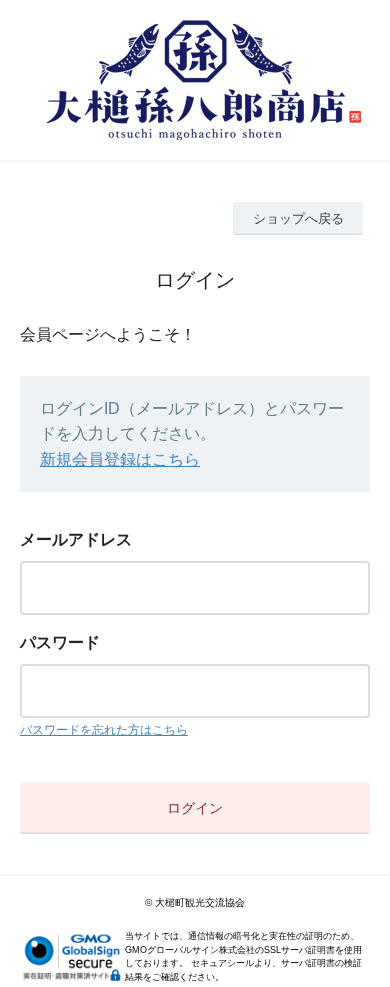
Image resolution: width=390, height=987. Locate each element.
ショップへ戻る (298, 218)
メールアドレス (76, 539)
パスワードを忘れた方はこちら (104, 730)
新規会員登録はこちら (120, 459)
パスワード (60, 642)
